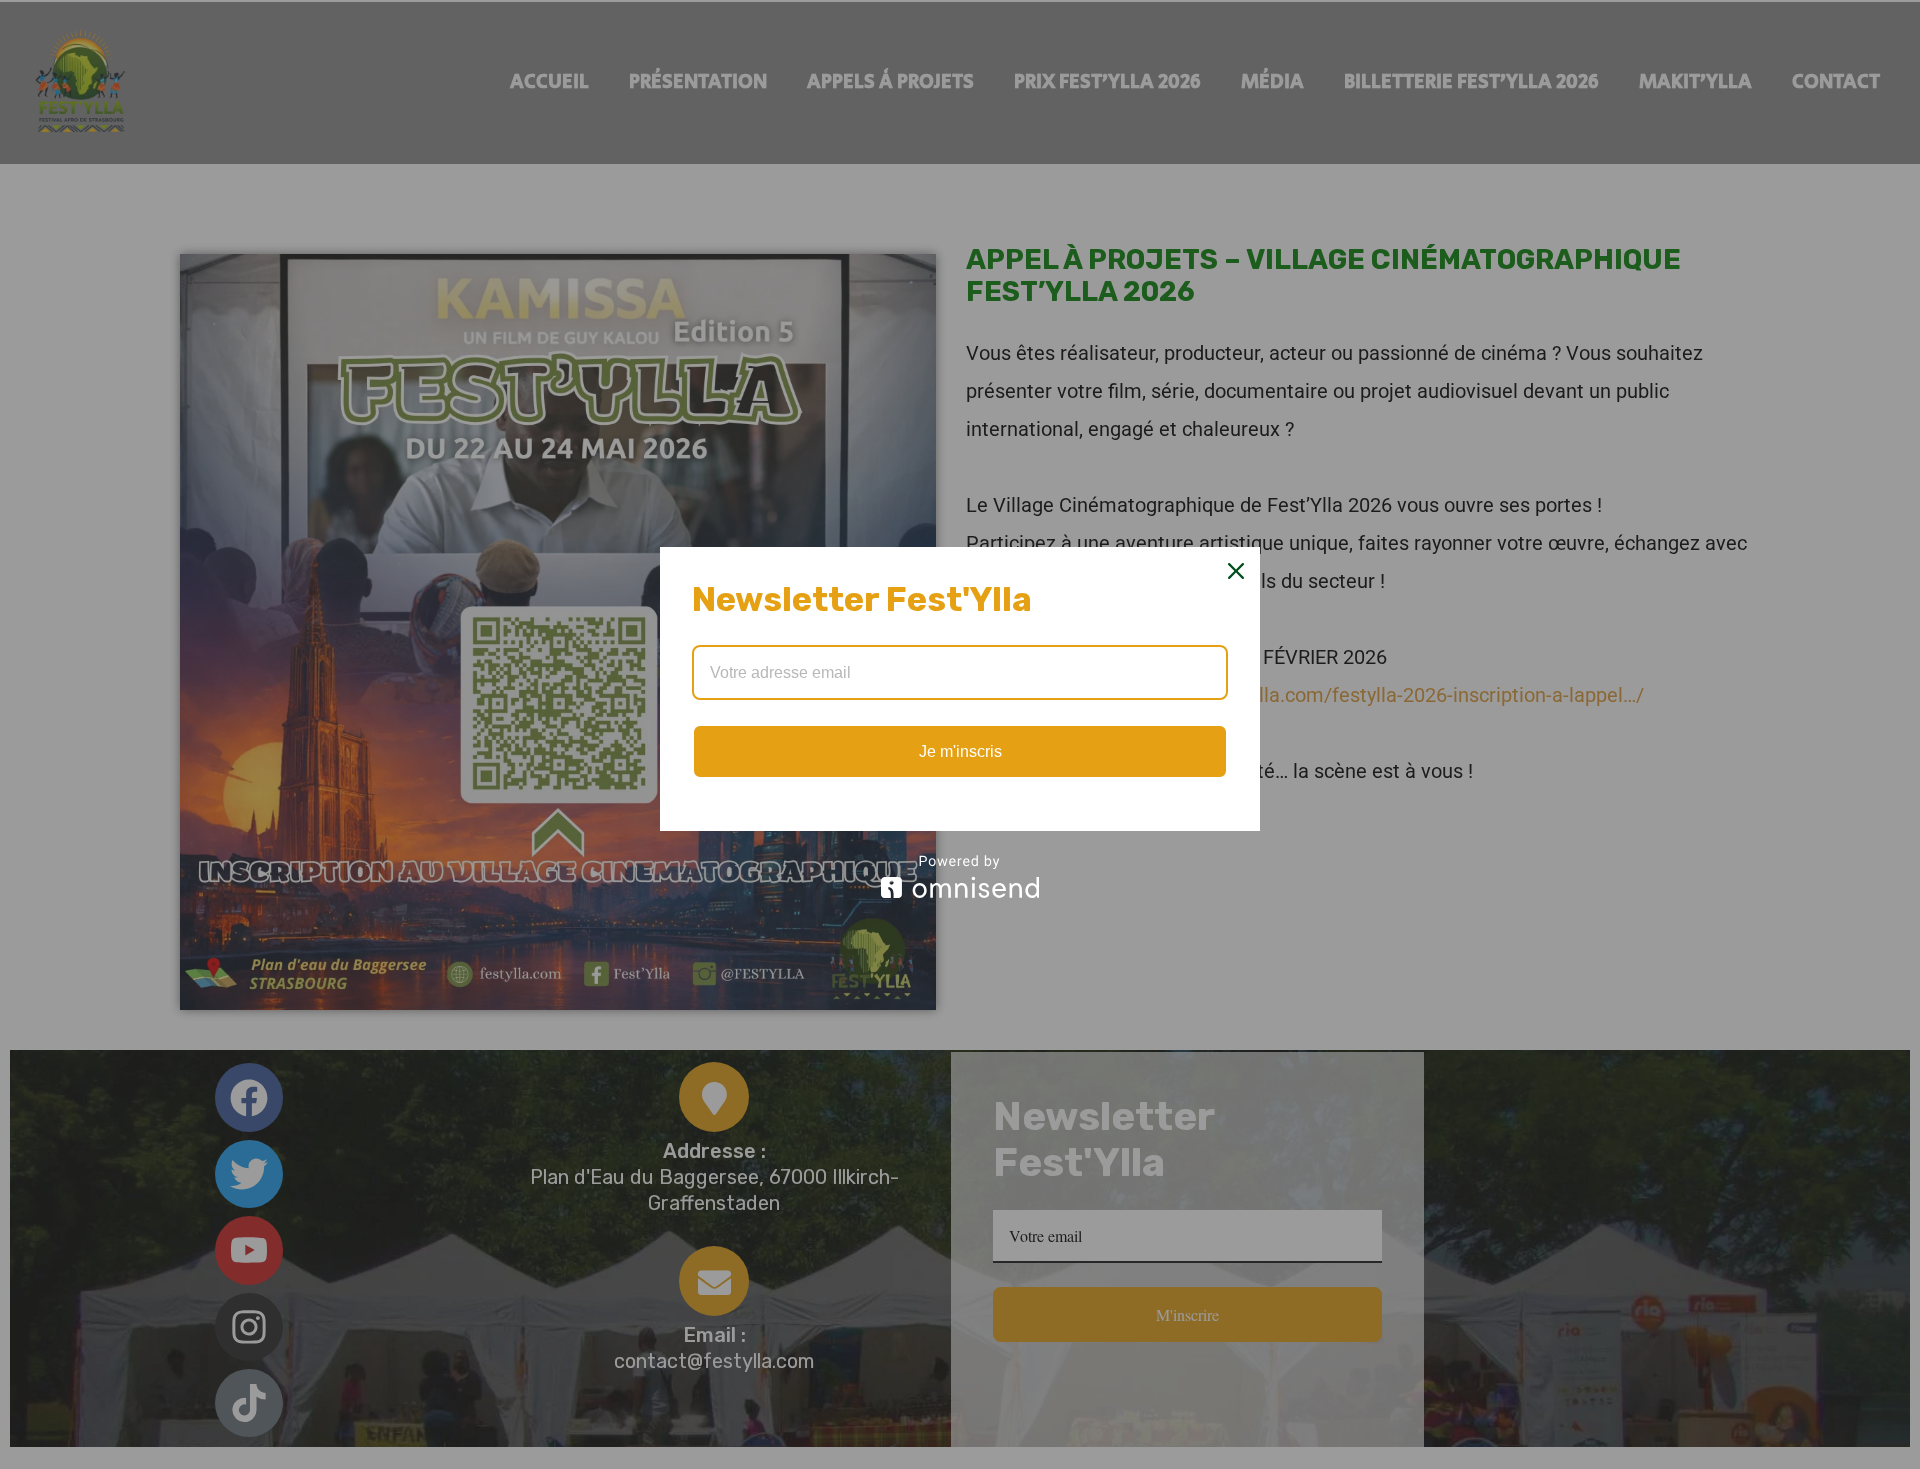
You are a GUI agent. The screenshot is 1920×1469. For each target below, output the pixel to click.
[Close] (1236, 571)
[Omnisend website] (960, 876)
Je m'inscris (960, 751)
